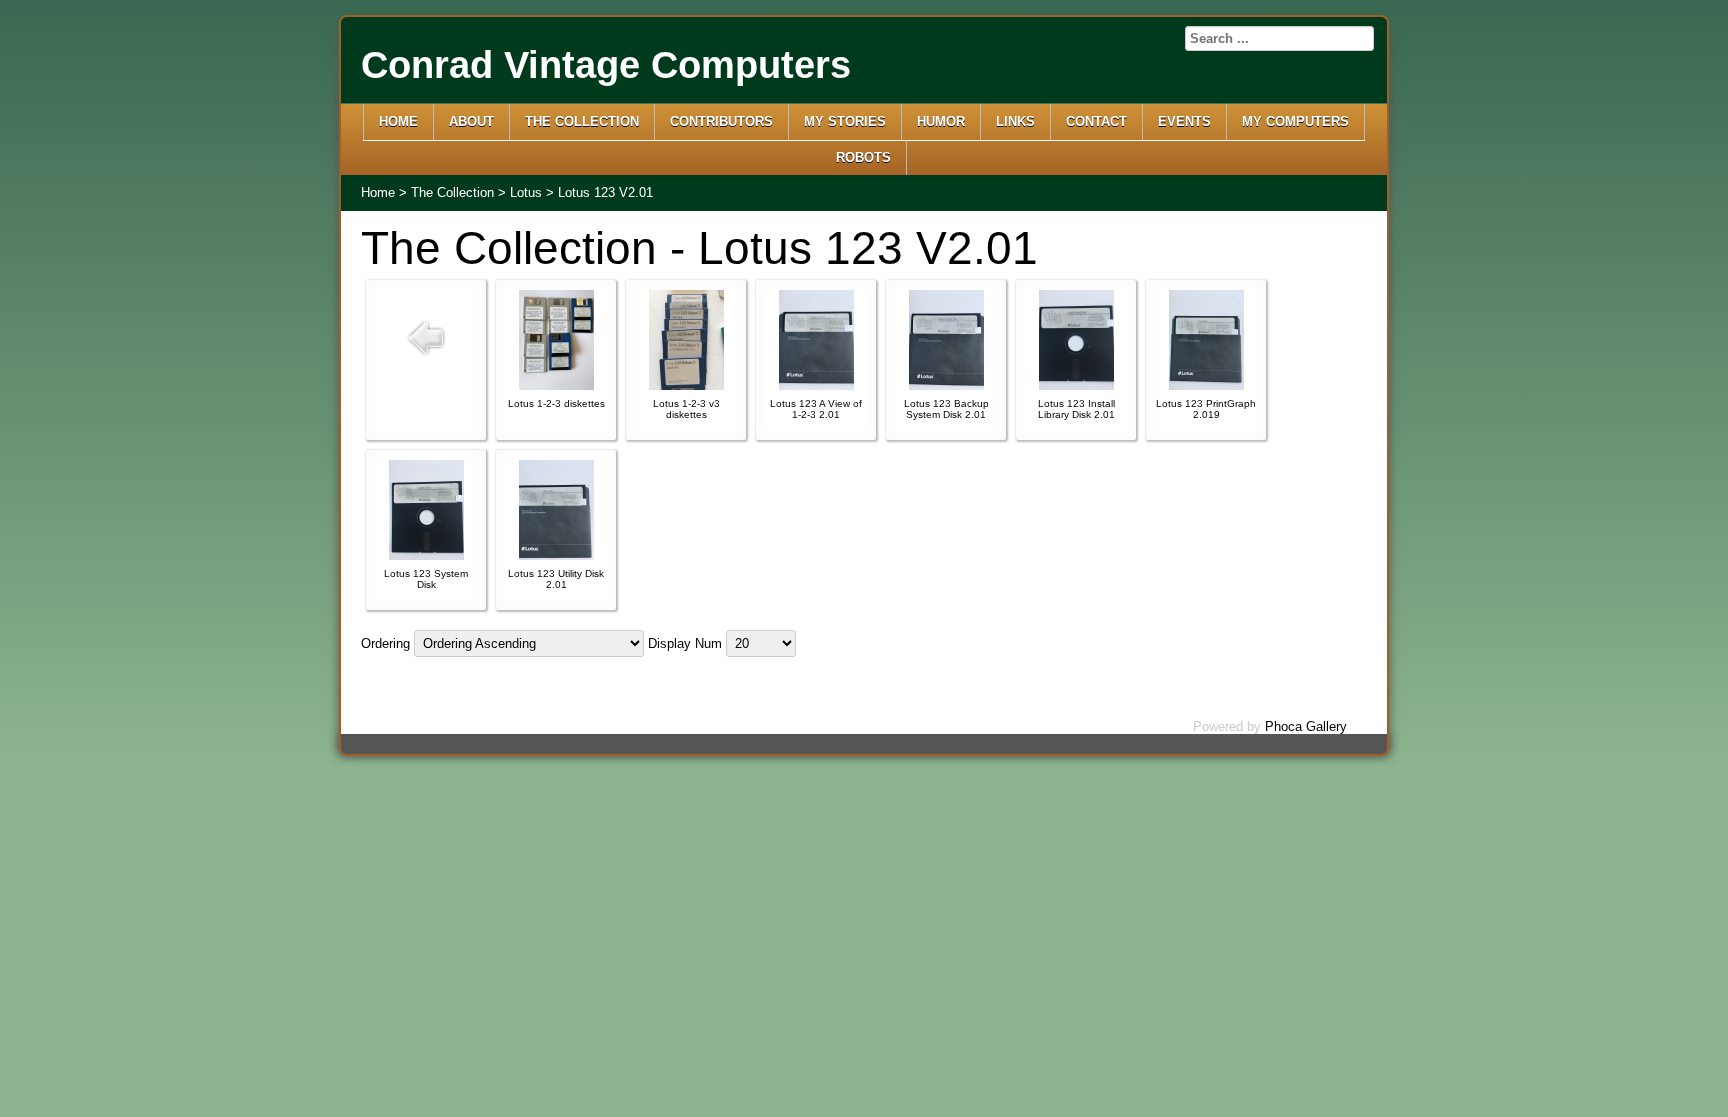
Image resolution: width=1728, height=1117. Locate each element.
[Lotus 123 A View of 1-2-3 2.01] (816, 385)
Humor (941, 121)
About (471, 121)
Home (398, 121)
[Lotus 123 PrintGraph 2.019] (1206, 385)
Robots (863, 157)
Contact (1096, 121)
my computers (1295, 121)
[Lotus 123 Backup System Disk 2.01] (946, 385)
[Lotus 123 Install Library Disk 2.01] (1076, 385)
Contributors (721, 121)
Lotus (526, 192)
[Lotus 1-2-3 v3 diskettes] (686, 385)
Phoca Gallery (1306, 726)
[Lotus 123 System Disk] (426, 555)
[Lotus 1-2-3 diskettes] (556, 385)
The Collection (582, 121)
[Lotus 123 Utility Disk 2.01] (556, 555)
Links (1015, 121)
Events (1184, 121)
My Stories (845, 121)
